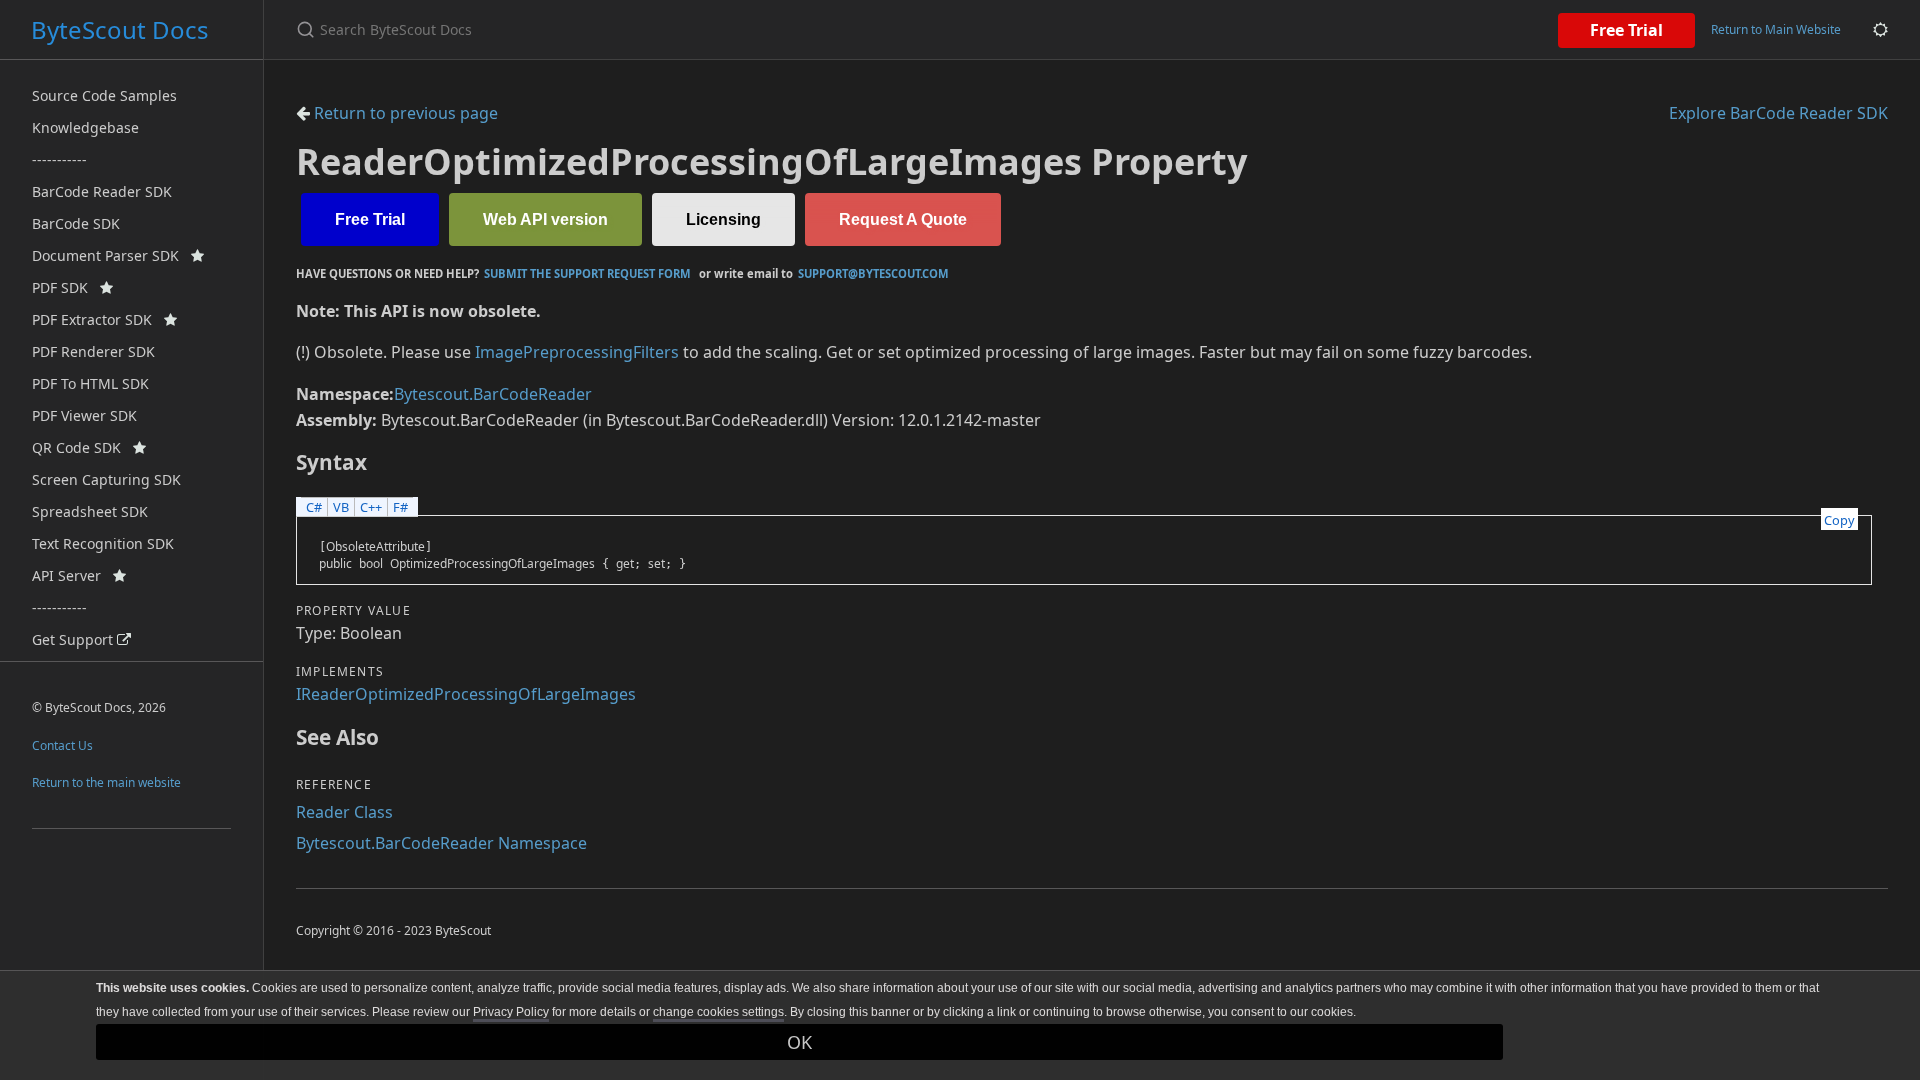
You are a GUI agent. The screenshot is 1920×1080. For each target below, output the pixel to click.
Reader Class (344, 812)
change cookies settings (718, 1012)
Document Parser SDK (111, 255)
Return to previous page (404, 113)
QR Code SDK (82, 447)
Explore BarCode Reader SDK (1778, 113)
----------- (59, 159)
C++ (371, 507)
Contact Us (62, 745)
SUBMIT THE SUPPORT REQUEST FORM (587, 273)
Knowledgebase (85, 127)
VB (341, 507)
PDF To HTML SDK (90, 383)
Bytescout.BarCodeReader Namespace (441, 843)
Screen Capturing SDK (106, 479)
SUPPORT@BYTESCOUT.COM (873, 273)
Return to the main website (106, 782)
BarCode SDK (76, 223)
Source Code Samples (104, 95)
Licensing (723, 219)
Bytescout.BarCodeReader (493, 394)
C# (314, 507)
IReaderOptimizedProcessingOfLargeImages (466, 694)
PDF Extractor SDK (98, 319)
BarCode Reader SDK (102, 191)
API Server (72, 575)
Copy (1839, 520)
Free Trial (1626, 30)
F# (400, 507)
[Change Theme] (1880, 29)
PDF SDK (66, 287)
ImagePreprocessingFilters (577, 352)
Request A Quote (903, 219)
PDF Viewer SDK (84, 415)
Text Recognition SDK (103, 543)
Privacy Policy (511, 1012)
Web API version (545, 219)
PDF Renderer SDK (93, 351)
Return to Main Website (1776, 29)
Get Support (74, 639)
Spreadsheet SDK (90, 511)
